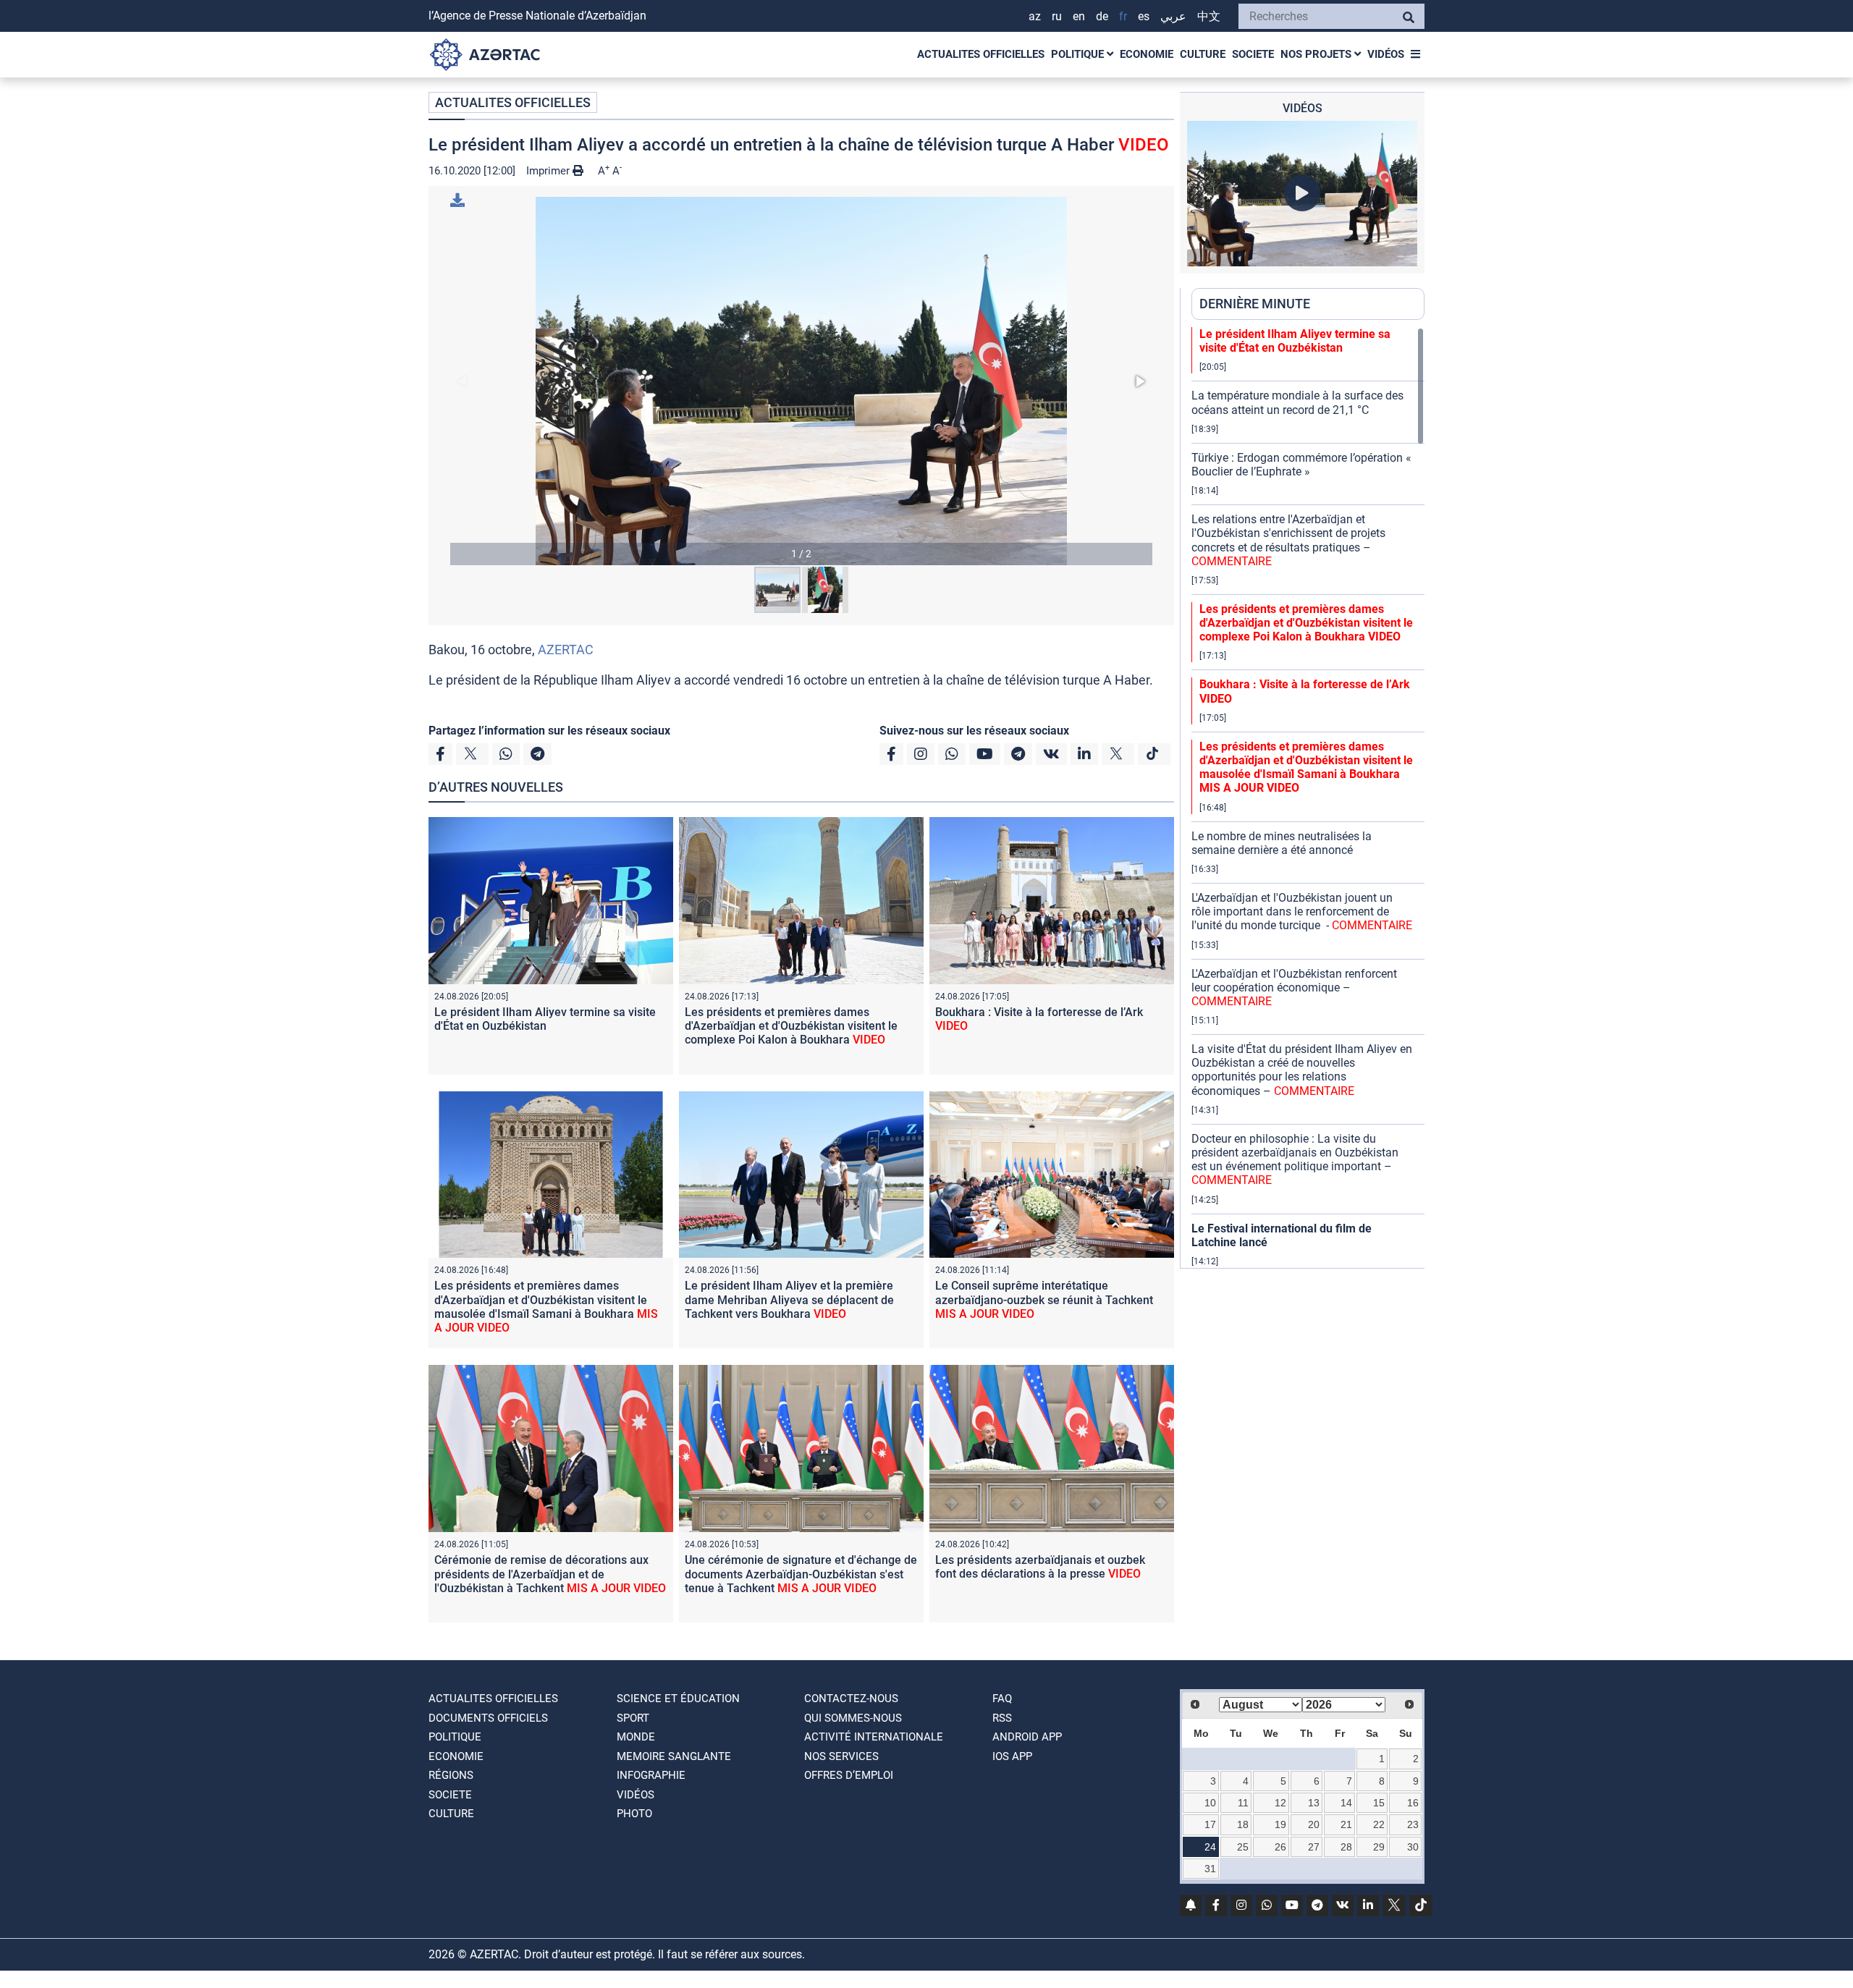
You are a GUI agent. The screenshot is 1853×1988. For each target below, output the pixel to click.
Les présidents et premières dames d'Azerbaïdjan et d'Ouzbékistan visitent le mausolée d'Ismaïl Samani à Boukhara (546, 1307)
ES (1144, 16)
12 (1280, 1803)
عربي (1173, 16)
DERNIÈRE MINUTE (1255, 304)
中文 (1209, 16)
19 (1280, 1824)
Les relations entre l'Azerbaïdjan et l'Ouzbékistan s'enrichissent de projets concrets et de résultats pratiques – (1288, 540)
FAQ (1002, 1699)
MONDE (636, 1737)
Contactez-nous (851, 1699)
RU (1057, 16)
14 (1346, 1803)
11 (1243, 1803)
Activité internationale (874, 1737)
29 (1379, 1847)
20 (1314, 1824)
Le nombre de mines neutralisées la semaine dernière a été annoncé (1282, 843)
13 (1314, 1803)
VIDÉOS (1386, 54)
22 (1379, 1824)
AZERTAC (566, 650)
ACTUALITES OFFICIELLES (981, 54)
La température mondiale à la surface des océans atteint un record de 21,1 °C (1297, 402)
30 (1413, 1847)
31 (1210, 1869)
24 (1210, 1847)
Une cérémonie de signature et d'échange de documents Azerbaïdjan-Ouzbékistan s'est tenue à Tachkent (801, 1574)
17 (1210, 1824)
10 (1210, 1803)
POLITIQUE (1079, 54)
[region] (1308, 798)
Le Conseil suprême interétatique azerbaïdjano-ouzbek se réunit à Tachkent (1044, 1299)
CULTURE (1203, 54)
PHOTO (634, 1814)
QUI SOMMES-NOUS (853, 1718)
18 (1243, 1824)
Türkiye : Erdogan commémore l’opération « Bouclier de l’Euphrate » (1301, 465)
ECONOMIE (1147, 54)
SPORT (633, 1718)
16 (1413, 1803)
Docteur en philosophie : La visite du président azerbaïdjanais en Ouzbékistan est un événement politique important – (1295, 1160)
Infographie (651, 1775)
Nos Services (841, 1756)
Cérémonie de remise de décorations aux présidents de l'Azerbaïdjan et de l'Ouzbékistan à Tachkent (550, 1574)
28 (1346, 1847)
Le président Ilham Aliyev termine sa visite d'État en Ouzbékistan (545, 1019)
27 (1314, 1847)
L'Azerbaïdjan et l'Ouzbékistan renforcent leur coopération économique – (1294, 987)
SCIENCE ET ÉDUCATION (678, 1699)
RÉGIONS (451, 1775)
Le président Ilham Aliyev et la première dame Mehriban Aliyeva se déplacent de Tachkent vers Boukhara (789, 1299)
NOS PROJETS (1317, 54)
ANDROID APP (1027, 1737)
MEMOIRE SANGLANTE (674, 1756)
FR (1123, 16)
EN (1079, 16)
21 (1346, 1824)
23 (1413, 1824)
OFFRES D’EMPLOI (849, 1775)
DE (1102, 16)
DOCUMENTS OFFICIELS (488, 1718)
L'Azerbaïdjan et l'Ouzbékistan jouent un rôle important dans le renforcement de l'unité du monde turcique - (1302, 911)
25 (1243, 1847)
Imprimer (549, 171)
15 (1379, 1803)
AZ (1035, 16)
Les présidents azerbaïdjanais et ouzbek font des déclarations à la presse (1040, 1567)
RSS (1002, 1718)
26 (1280, 1847)
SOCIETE (1253, 54)
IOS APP (1012, 1756)
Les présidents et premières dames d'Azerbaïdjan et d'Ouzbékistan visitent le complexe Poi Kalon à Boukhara (791, 1026)
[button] (801, 381)
